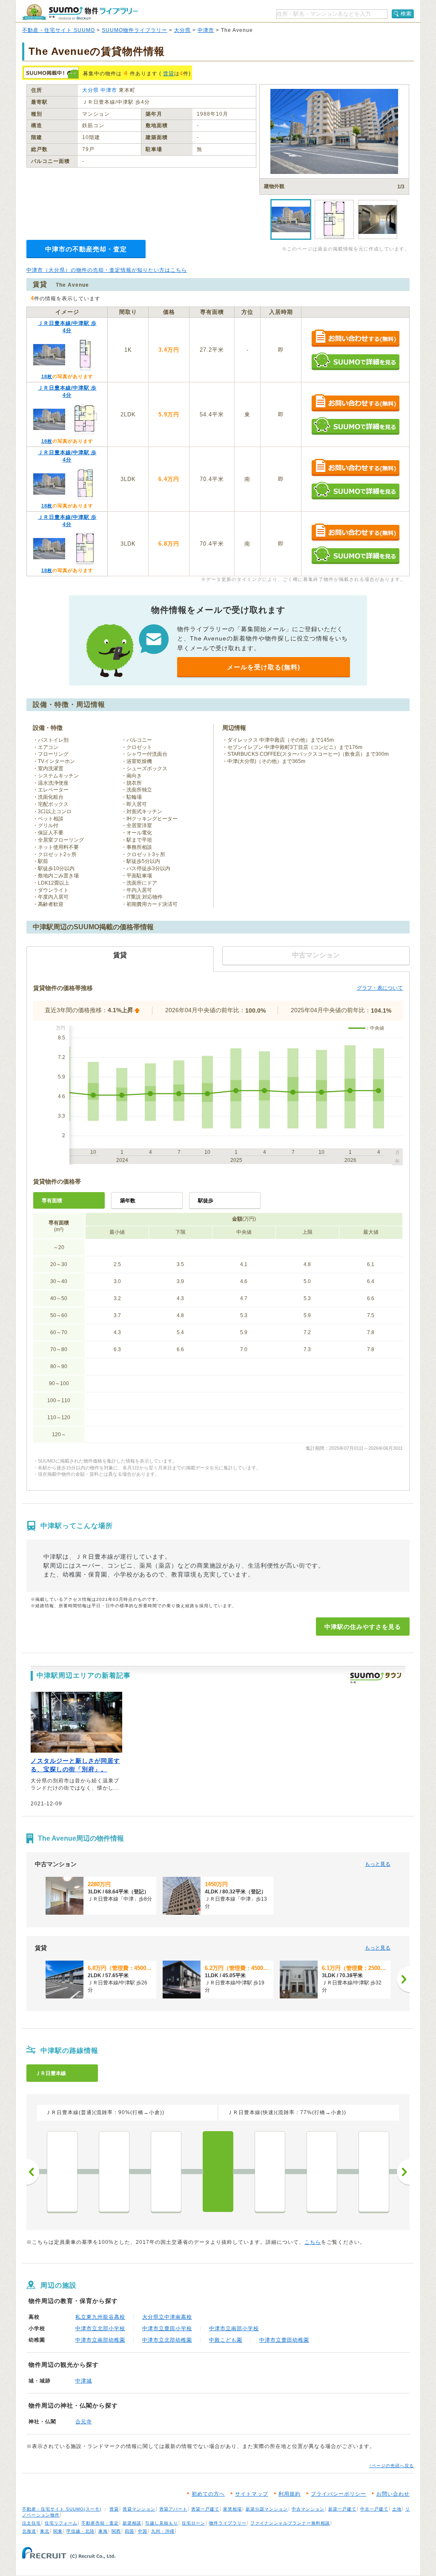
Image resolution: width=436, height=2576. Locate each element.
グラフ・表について (380, 988)
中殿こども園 (226, 2340)
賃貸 (169, 74)
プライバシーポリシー (338, 2494)
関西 (116, 2531)
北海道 (29, 2531)
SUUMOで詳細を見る (355, 361)
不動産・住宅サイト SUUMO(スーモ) (62, 2509)
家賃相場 (232, 2509)
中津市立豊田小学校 (167, 2328)
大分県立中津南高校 (167, 2317)
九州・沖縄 (163, 2531)
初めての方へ (208, 2494)
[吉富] (166, 2172)
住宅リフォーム (61, 2523)
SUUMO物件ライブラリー (135, 30)
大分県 (182, 30)
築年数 (128, 1201)
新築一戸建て (342, 2509)
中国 (143, 2531)
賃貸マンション (139, 2509)
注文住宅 (32, 2523)
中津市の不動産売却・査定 (86, 249)
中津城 (84, 2381)
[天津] (374, 2172)
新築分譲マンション (267, 2509)
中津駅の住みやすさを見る (363, 1627)
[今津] (322, 2172)
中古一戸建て (374, 2509)
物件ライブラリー (228, 2523)
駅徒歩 (206, 1201)
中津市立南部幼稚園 (100, 2340)
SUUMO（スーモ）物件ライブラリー (80, 12)
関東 (58, 2531)
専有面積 (52, 1201)
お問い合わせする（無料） (355, 339)
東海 (103, 2531)
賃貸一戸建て (205, 2509)
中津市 (206, 30)
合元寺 (84, 2422)
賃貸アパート (173, 2509)
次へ (403, 2172)
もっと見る (378, 1864)
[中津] (218, 2172)
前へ (33, 2172)
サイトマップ (252, 2494)
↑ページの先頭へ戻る (392, 2466)
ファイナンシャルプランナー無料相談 (290, 2523)
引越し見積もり (162, 2523)
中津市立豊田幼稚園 (284, 2340)
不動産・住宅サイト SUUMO (59, 30)
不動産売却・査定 (100, 2523)
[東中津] (270, 2172)
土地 (397, 2509)
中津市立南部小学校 (234, 2328)
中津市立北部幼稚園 (167, 2340)
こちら (313, 2242)
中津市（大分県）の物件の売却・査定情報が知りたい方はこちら (107, 270)
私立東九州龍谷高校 (100, 2317)
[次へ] (403, 1979)
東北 (45, 2531)
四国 (129, 2531)
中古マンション (308, 2509)
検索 (406, 14)
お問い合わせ (393, 2494)
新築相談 (132, 2523)
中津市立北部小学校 (100, 2328)
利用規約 (290, 2494)
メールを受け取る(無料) (264, 667)
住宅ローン (194, 2523)
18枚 (47, 376)
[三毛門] (114, 2172)
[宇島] (62, 2172)
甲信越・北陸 (80, 2531)
